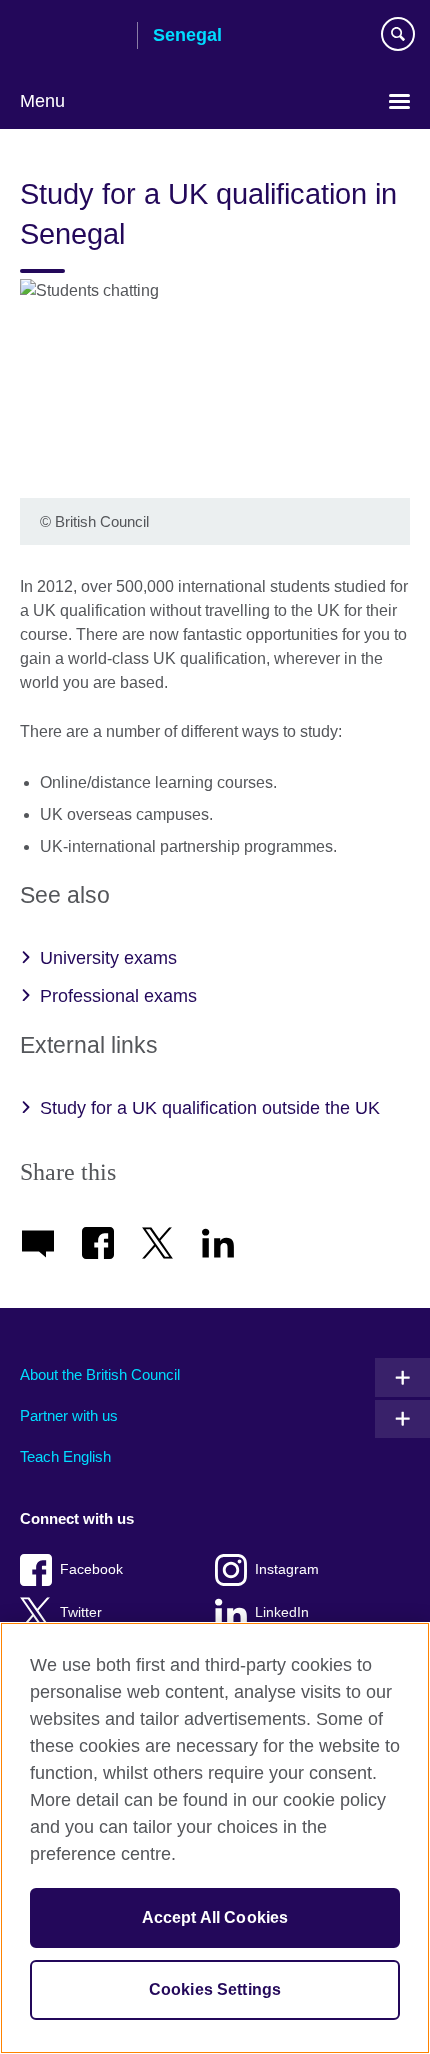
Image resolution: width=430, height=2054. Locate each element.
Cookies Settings (215, 1989)
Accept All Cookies (215, 1917)
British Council (71, 37)
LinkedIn (282, 1612)
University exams (108, 958)
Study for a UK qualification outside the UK (210, 1108)
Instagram (287, 1569)
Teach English (65, 1456)
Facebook (91, 1569)
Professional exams (118, 996)
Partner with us (69, 1415)
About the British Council (100, 1374)
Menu (42, 101)
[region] (215, 1838)
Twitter (81, 1612)
